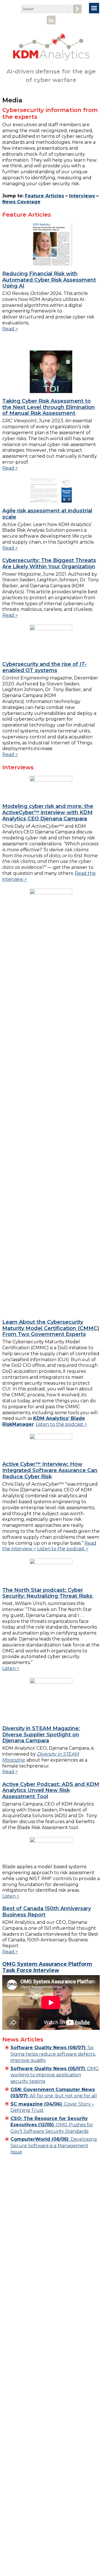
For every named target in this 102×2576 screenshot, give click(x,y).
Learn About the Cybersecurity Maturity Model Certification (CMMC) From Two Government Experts (51, 1328)
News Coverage (21, 202)
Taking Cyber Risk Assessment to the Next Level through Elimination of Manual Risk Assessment (49, 407)
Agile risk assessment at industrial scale (47, 514)
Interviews (82, 196)
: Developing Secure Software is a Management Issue (54, 2146)
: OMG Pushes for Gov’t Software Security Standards (52, 2125)
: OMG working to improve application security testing (55, 2075)
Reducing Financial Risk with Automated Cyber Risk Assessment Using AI (49, 280)
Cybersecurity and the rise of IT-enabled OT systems (44, 667)
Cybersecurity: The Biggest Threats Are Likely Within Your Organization (49, 563)
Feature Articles (44, 196)
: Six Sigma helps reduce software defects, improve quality (53, 2054)
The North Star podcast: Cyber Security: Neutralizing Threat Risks (48, 1593)
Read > (10, 329)
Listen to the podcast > (61, 1424)
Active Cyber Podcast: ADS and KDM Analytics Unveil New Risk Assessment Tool (51, 1790)
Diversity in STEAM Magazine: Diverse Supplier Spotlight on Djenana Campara (41, 1734)
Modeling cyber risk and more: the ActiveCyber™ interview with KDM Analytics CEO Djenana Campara (48, 812)
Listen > (11, 1668)
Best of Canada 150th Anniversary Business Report (47, 1912)
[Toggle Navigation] (94, 8)
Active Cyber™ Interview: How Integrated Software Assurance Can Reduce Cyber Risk (50, 1470)
